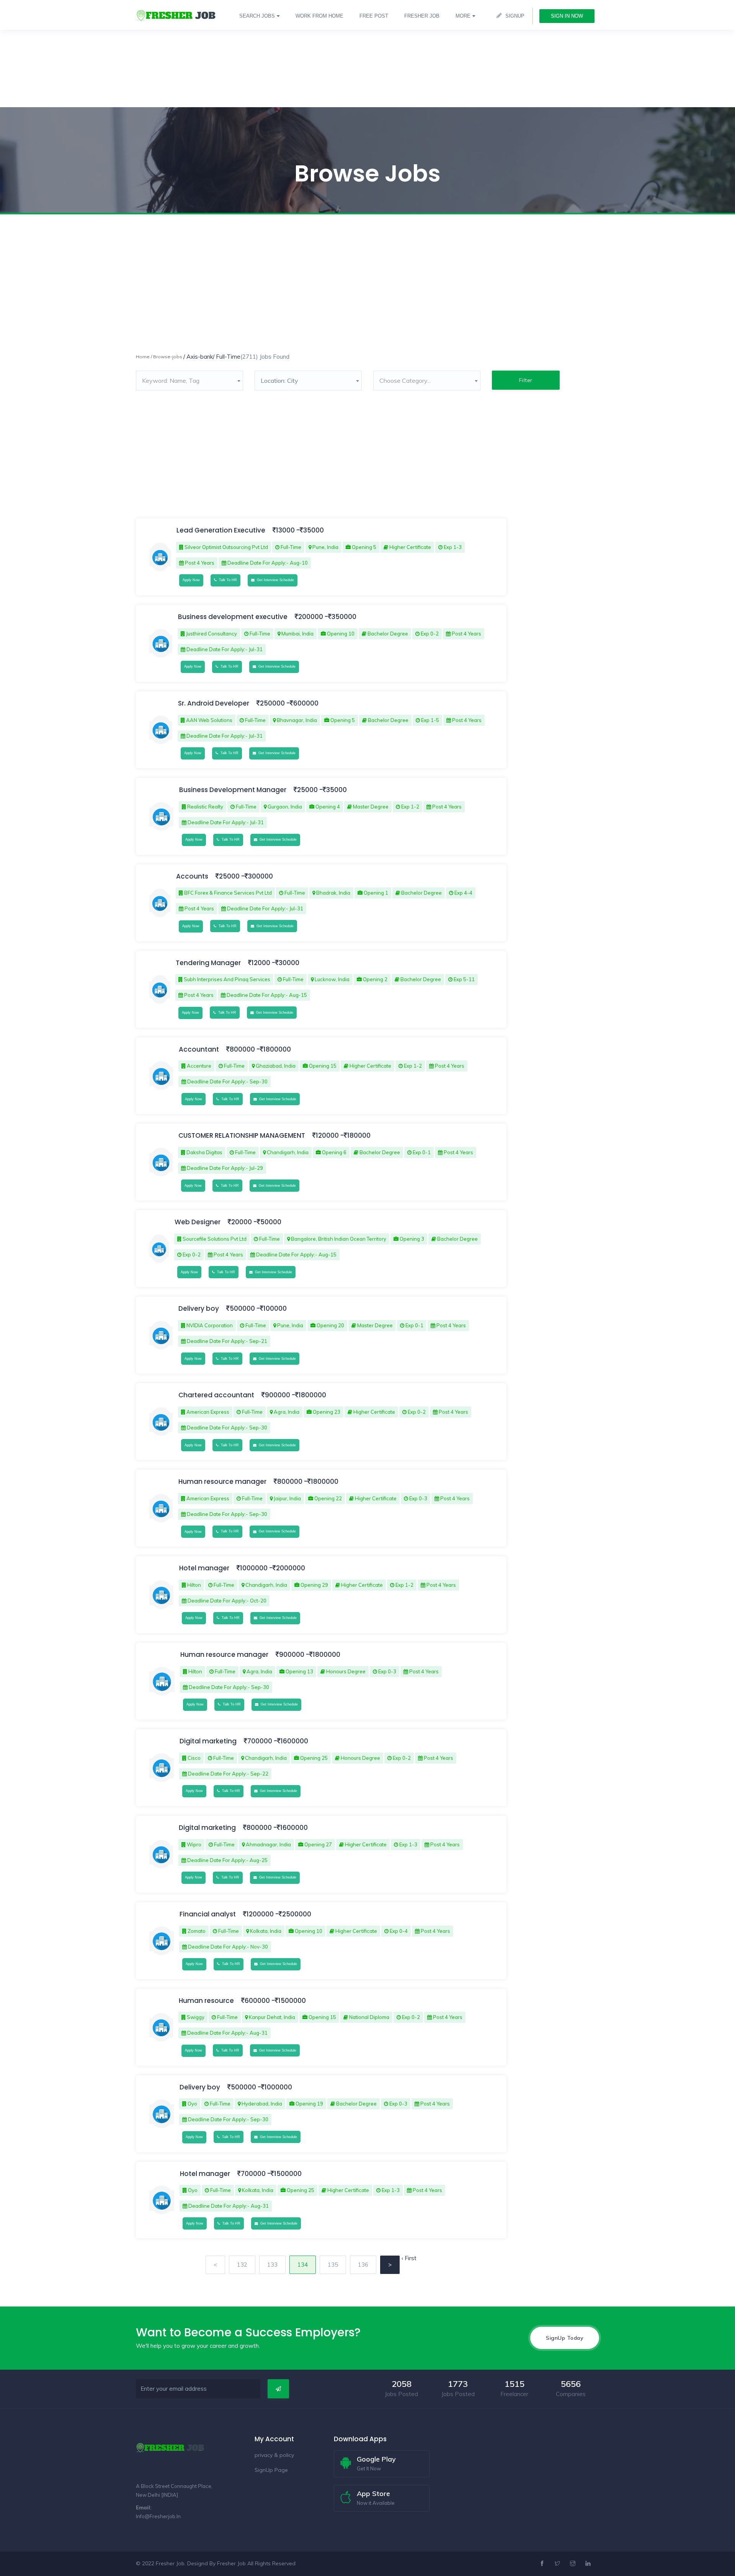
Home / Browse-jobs (159, 357)
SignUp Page (271, 2470)
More (463, 16)
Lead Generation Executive (222, 530)
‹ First (409, 2258)
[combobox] (189, 381)
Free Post (374, 16)
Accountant (200, 1049)
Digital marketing (209, 1741)
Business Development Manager (233, 790)
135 (333, 2265)
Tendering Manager (208, 963)
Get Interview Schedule (274, 580)
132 (242, 2265)
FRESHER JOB (422, 16)
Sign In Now (567, 16)
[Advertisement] (230, 54)
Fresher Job (231, 2563)
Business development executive (233, 617)
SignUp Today (565, 2338)
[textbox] (189, 381)
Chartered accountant (217, 1395)
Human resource (207, 2001)
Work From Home (319, 16)
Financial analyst (208, 1914)
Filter (526, 380)
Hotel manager (205, 1568)
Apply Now (191, 580)
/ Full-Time (227, 357)
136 (363, 2265)
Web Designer (198, 1222)
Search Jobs (257, 16)
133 (272, 2265)
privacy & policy (274, 2455)
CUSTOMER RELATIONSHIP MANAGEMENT (242, 1135)
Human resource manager (223, 1482)
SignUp (515, 16)
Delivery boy (199, 1308)
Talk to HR (227, 580)
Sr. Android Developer (214, 703)
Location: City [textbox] (279, 381)
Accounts (193, 876)
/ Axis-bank (198, 357)
